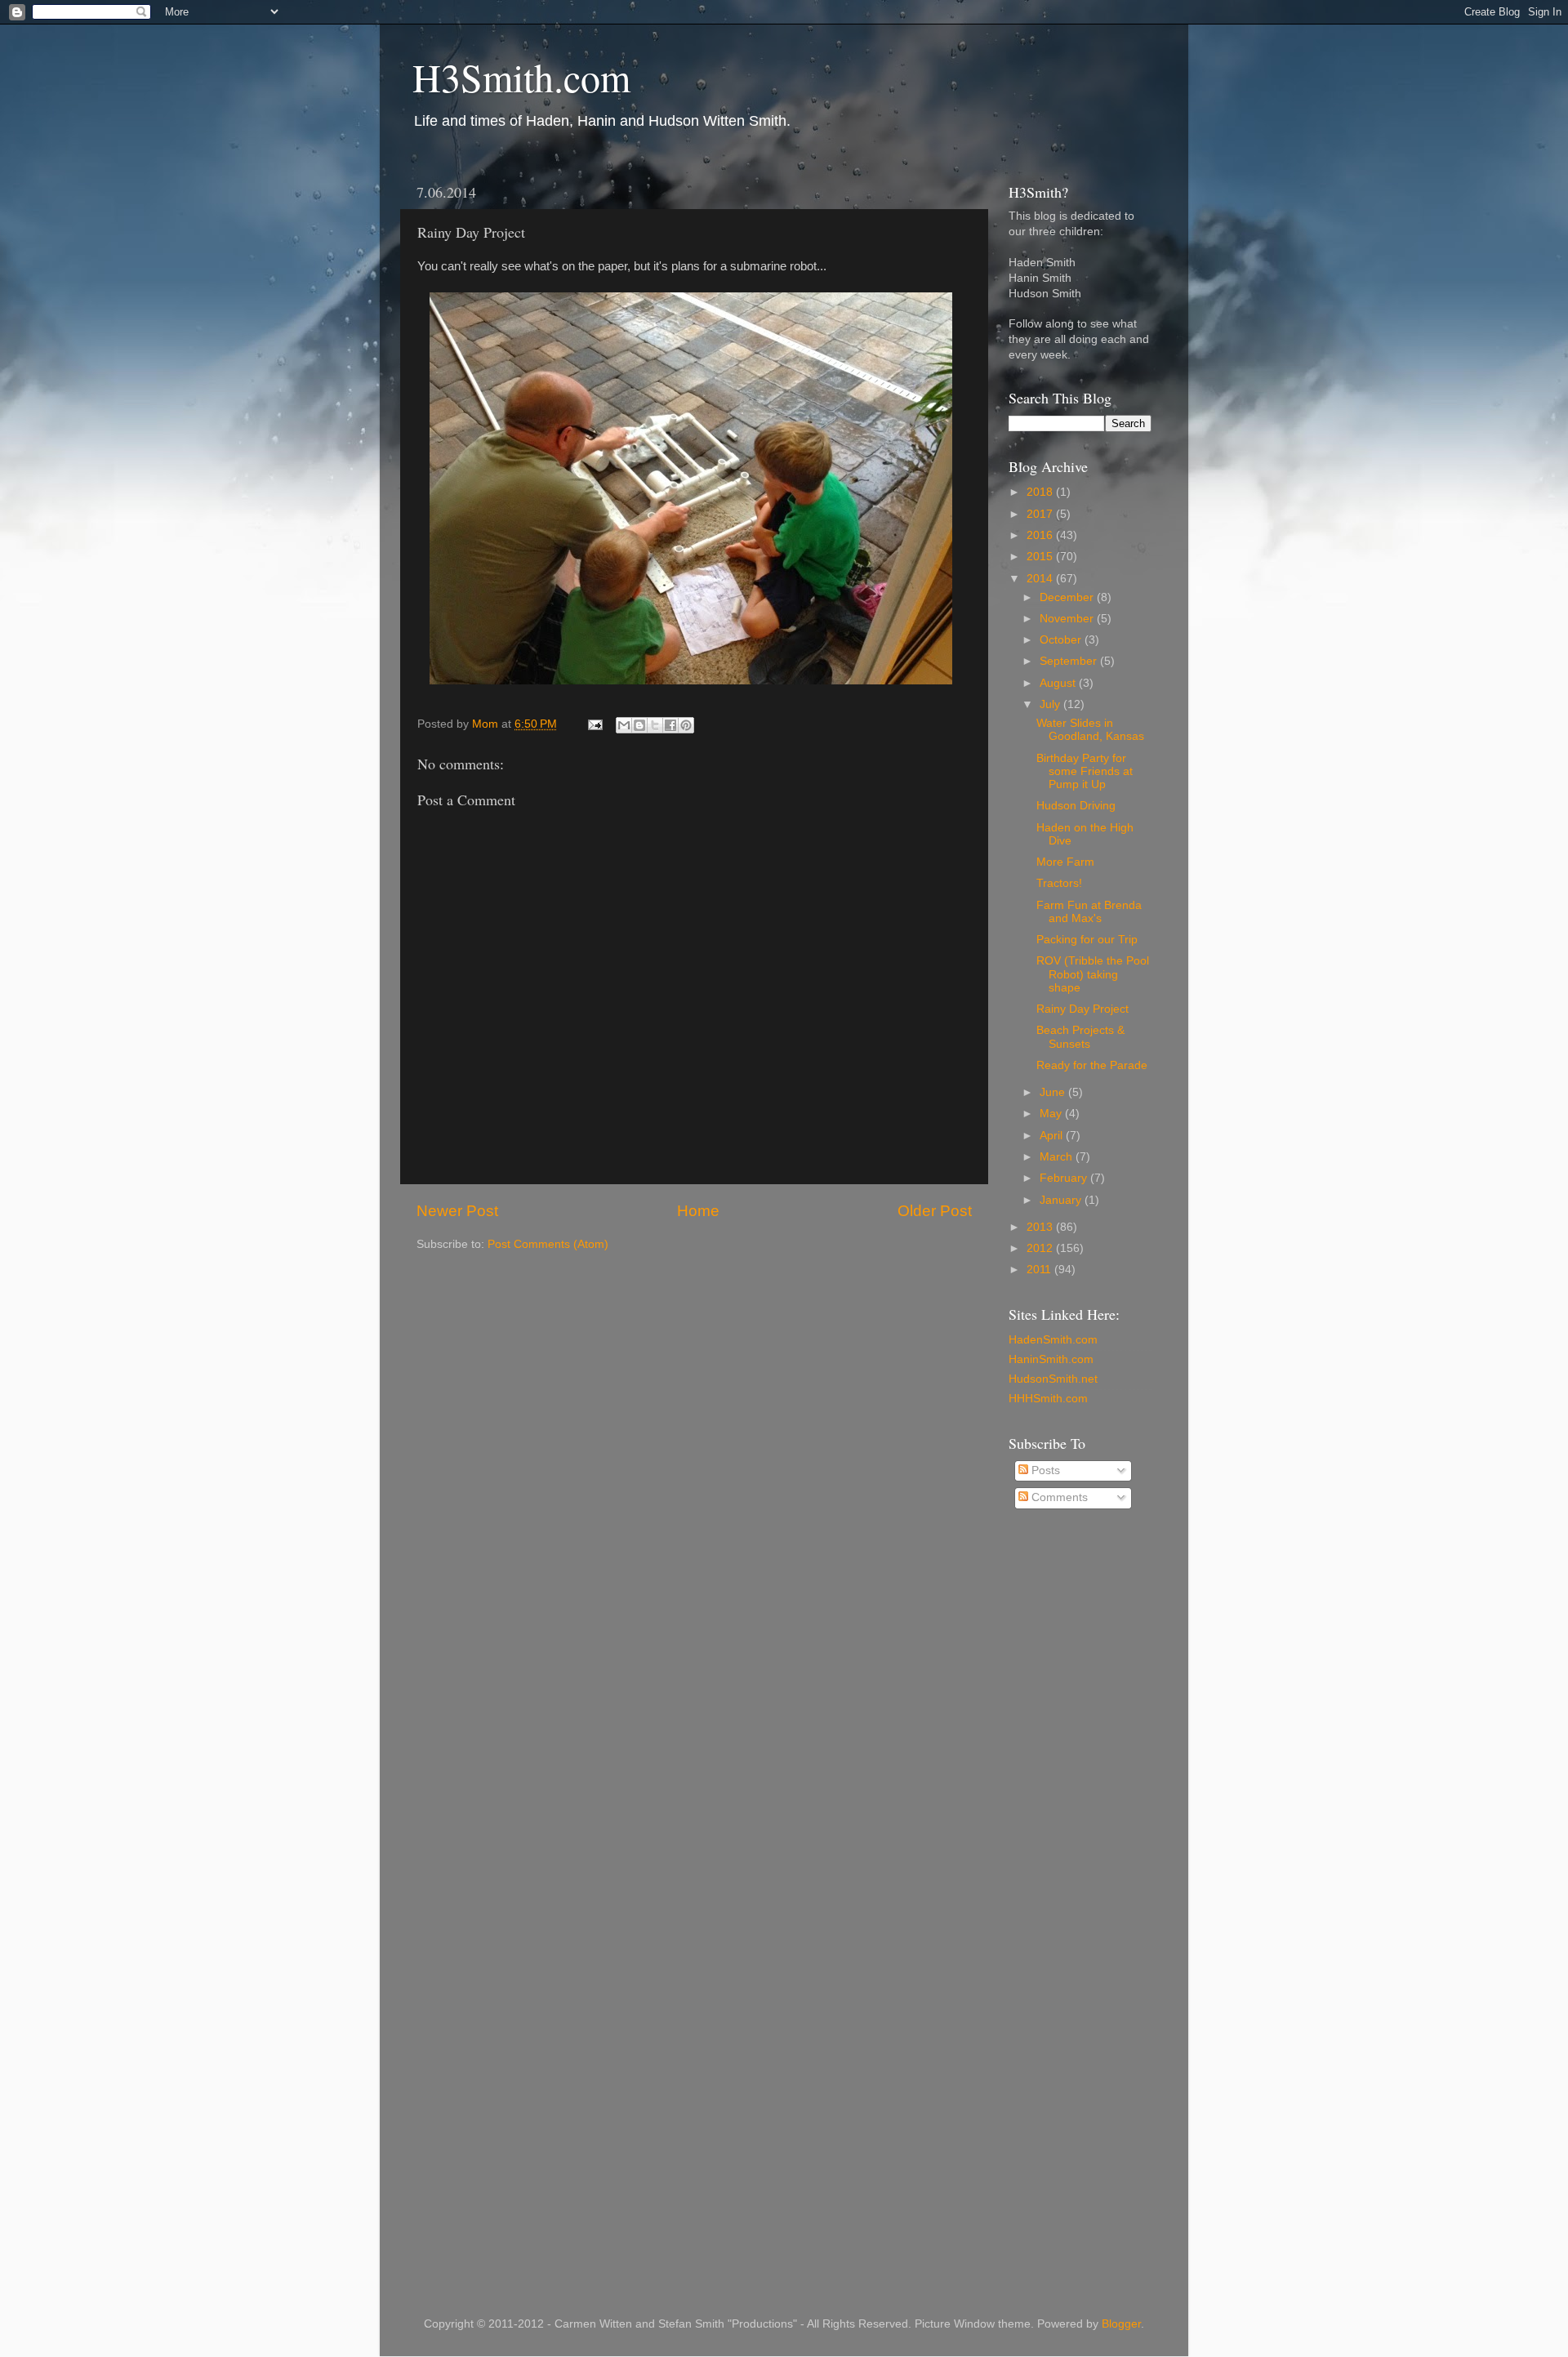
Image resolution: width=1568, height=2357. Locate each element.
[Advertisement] (1074, 1784)
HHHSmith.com (1048, 1399)
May (1052, 1114)
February (1065, 1178)
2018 (1041, 492)
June (1054, 1092)
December (1068, 597)
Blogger (1121, 2324)
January (1062, 1200)
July (1051, 704)
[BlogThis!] (639, 725)
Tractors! (1059, 883)
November (1068, 619)
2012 (1041, 1248)
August (1059, 683)
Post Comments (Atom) (548, 1244)
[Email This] (624, 725)
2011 (1040, 1270)
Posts (1044, 1470)
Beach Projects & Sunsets (1080, 1037)
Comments (1058, 1497)
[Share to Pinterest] (686, 725)
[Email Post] (594, 724)
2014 (1041, 579)
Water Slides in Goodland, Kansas (1090, 730)
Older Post (935, 1211)
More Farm (1065, 862)
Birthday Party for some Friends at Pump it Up (1085, 771)
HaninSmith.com (1051, 1359)
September (1070, 661)
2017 (1041, 514)
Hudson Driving (1076, 806)
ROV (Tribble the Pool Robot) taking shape (1093, 974)
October (1062, 640)
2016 (1041, 535)
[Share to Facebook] (670, 725)
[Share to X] (655, 725)
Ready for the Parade (1092, 1065)
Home (698, 1211)
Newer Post (457, 1211)
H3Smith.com (521, 77)
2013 (1041, 1227)
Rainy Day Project (1082, 1009)
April (1053, 1136)
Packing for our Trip (1087, 940)
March (1058, 1157)
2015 (1041, 557)
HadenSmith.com (1053, 1340)
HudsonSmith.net (1053, 1379)
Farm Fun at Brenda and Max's (1089, 912)
